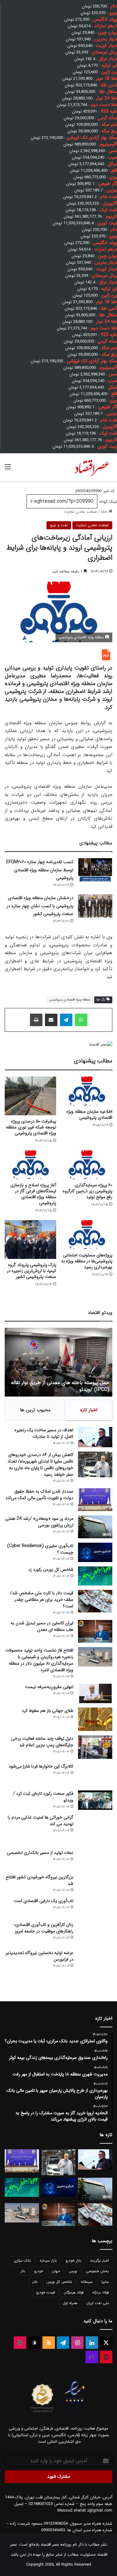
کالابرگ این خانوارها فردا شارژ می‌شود (41, 1766)
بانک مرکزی (22, 2260)
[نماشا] (106, 2357)
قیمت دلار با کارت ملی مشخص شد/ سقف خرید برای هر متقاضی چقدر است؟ (42, 1600)
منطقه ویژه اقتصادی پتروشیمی (70, 1000)
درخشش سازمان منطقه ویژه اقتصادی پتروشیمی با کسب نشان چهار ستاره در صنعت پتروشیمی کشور (40, 906)
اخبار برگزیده (100, 2260)
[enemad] (75, 2413)
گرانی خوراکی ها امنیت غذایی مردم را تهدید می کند (41, 1821)
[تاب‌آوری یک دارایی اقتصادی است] (95, 1907)
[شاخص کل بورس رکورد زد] (95, 1576)
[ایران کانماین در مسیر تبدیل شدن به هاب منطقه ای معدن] (95, 1631)
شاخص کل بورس (59, 2282)
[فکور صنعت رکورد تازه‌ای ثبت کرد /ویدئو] (95, 1800)
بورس (73, 2271)
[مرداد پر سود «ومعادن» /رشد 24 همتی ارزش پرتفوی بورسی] (95, 1527)
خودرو (39, 2271)
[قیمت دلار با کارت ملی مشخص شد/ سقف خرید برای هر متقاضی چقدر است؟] (95, 1601)
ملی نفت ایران (97, 2303)
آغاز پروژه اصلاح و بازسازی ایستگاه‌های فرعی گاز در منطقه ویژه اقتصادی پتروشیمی (33, 1194)
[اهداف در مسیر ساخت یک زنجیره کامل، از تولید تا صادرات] (95, 1437)
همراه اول (70, 2303)
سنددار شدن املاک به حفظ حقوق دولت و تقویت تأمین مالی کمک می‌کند (39, 1495)
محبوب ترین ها (35, 1410)
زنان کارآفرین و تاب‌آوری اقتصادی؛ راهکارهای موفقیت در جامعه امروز (44, 1928)
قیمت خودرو (46, 2292)
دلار (23, 2271)
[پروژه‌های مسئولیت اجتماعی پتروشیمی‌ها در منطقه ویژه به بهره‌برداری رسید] (87, 1235)
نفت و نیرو (59, 525)
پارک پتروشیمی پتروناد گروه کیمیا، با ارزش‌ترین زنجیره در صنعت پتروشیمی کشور (32, 1271)
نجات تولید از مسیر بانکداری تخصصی (40, 1853)
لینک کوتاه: (107, 502)
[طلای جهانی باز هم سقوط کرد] (95, 1719)
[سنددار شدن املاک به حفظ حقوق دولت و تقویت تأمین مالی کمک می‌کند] (95, 1500)
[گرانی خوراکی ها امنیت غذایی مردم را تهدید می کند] (95, 1830)
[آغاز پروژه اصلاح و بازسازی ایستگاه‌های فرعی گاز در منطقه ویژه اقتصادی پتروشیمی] (30, 1165)
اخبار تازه (89, 1410)
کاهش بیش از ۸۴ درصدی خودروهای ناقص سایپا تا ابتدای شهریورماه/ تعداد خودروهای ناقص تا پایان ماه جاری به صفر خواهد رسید (40, 1465)
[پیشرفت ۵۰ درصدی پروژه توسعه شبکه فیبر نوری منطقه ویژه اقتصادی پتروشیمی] (30, 1096)
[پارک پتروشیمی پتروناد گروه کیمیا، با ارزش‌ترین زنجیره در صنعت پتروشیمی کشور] (30, 1239)
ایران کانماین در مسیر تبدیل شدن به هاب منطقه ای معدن (42, 1626)
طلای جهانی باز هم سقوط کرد (48, 1711)
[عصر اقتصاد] (92, 467)
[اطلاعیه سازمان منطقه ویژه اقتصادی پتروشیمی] (87, 1091)
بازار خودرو (73, 2260)
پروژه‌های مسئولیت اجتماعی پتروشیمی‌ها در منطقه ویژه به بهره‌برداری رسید (87, 1261)
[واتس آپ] (81, 1020)
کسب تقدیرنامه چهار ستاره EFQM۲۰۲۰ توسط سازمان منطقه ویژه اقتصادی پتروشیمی (40, 870)
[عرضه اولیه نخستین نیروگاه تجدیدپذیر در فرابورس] (95, 1969)
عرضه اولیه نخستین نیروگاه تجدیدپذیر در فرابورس (39, 1956)
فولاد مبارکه (101, 2292)
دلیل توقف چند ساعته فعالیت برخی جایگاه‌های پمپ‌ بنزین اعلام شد (42, 1742)
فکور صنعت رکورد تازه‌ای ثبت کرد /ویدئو (62, 1390)
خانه (105, 512)
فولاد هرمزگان (74, 2292)
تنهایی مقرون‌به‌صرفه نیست (49, 1687)
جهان (56, 2271)
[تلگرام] (66, 1020)
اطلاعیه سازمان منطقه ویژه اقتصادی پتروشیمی (89, 1115)
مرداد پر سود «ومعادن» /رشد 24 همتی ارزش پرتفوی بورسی (39, 1522)
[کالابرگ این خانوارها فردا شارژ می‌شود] (95, 1775)
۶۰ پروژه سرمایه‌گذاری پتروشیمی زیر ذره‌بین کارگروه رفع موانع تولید (88, 1191)
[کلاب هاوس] (92, 2357)
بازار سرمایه (48, 2260)
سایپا (105, 2282)
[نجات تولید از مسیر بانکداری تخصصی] (95, 1859)
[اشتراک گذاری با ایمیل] (51, 1020)
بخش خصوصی (97, 2271)
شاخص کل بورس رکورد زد (51, 1570)
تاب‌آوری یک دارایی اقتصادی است (44, 1901)
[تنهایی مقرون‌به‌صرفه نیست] (95, 1693)
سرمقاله (87, 2282)
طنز (35, 2282)
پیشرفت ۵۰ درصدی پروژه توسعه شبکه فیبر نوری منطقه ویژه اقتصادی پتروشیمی (31, 1127)
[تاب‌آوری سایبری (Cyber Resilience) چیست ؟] (95, 1552)
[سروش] (34, 2343)
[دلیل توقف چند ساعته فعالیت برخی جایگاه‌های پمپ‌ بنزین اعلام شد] (95, 1747)
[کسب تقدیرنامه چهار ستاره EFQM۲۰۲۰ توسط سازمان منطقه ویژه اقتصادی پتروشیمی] (95, 870)
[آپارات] (20, 2343)
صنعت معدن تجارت (80, 512)
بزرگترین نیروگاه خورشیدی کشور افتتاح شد (39, 1880)
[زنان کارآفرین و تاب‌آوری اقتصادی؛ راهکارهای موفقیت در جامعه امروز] (95, 1933)
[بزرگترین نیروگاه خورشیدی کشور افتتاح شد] (95, 1884)
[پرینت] (36, 1020)
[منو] (8, 469)
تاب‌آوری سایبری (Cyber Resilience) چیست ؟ (40, 1549)
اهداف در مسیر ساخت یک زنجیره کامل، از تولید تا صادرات (44, 1433)
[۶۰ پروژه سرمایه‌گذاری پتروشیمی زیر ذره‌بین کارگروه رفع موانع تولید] (87, 1165)
